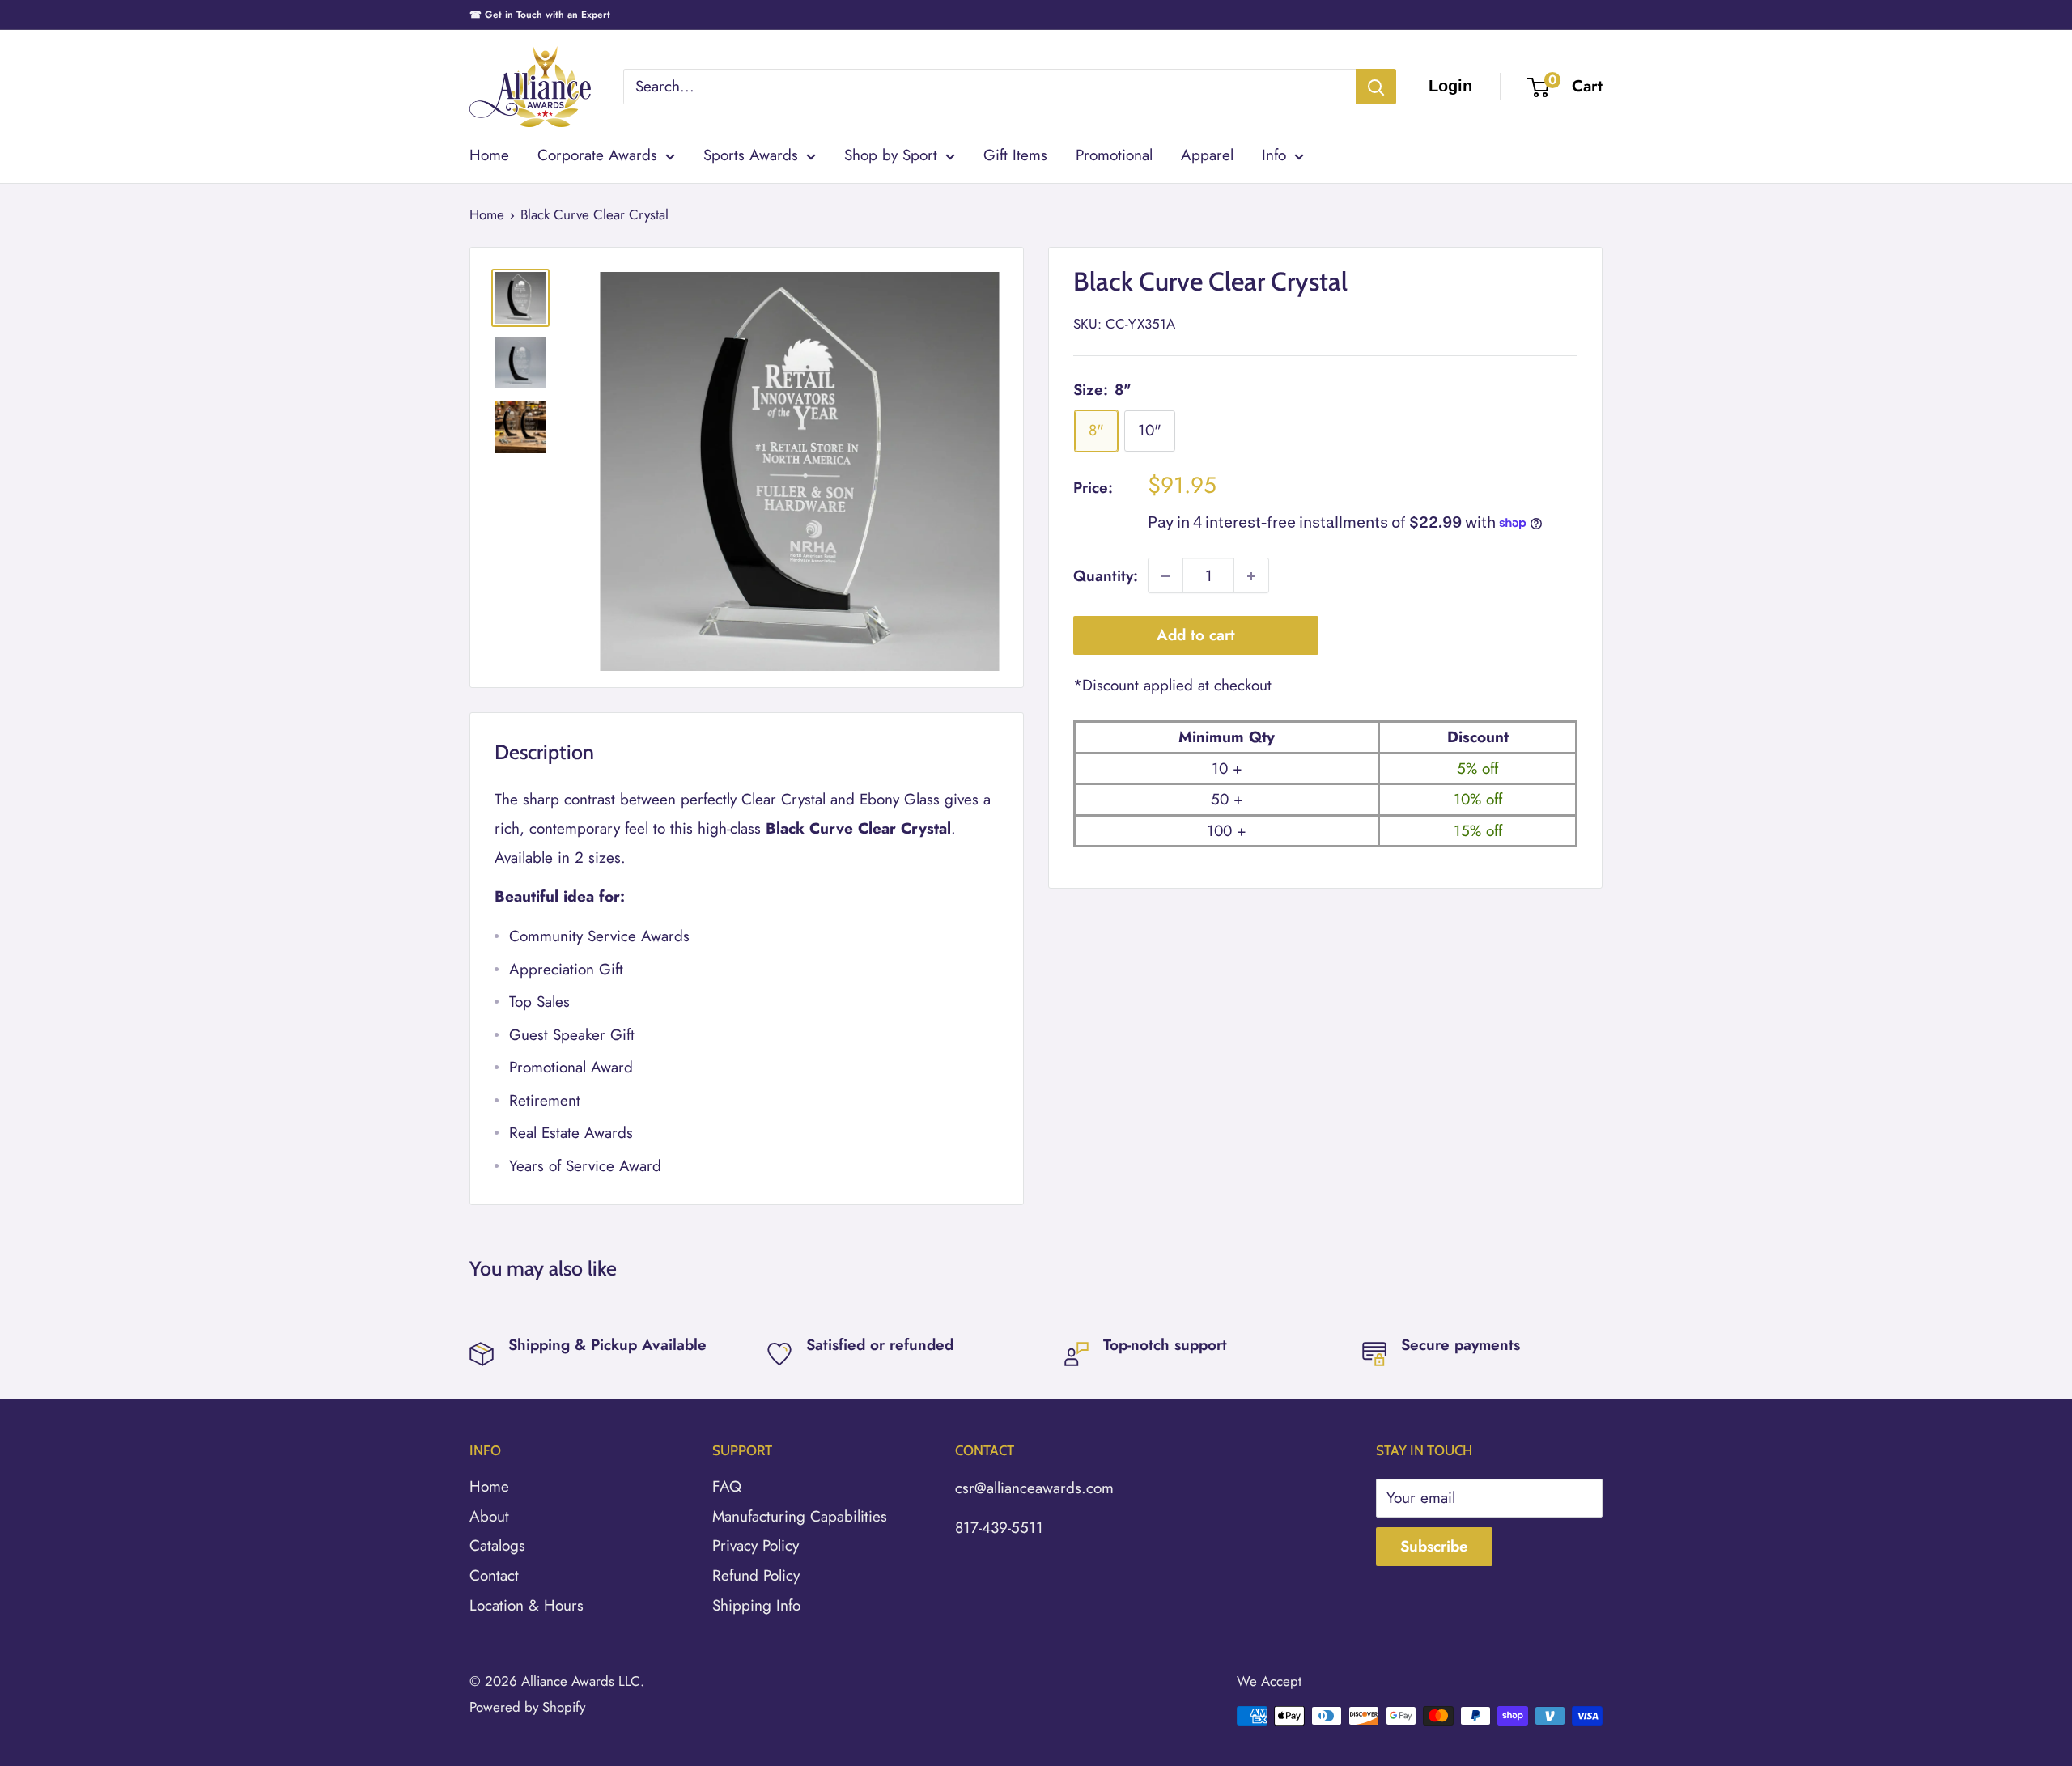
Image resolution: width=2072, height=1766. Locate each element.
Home (489, 155)
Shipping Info (756, 1605)
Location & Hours (526, 1605)
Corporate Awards (597, 155)
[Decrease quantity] (1165, 576)
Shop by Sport (891, 155)
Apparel (1207, 155)
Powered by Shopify (527, 1707)
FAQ (727, 1486)
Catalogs (497, 1545)
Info (1274, 155)
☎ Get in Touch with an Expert (540, 15)
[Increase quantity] (1251, 576)
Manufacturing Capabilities (800, 1516)
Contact (494, 1575)
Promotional (1114, 155)
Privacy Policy (756, 1545)
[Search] (1376, 87)
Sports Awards (751, 155)
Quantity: (1106, 576)
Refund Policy (756, 1575)
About (489, 1516)
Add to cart (1196, 636)
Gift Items (1015, 155)
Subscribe (1434, 1546)
